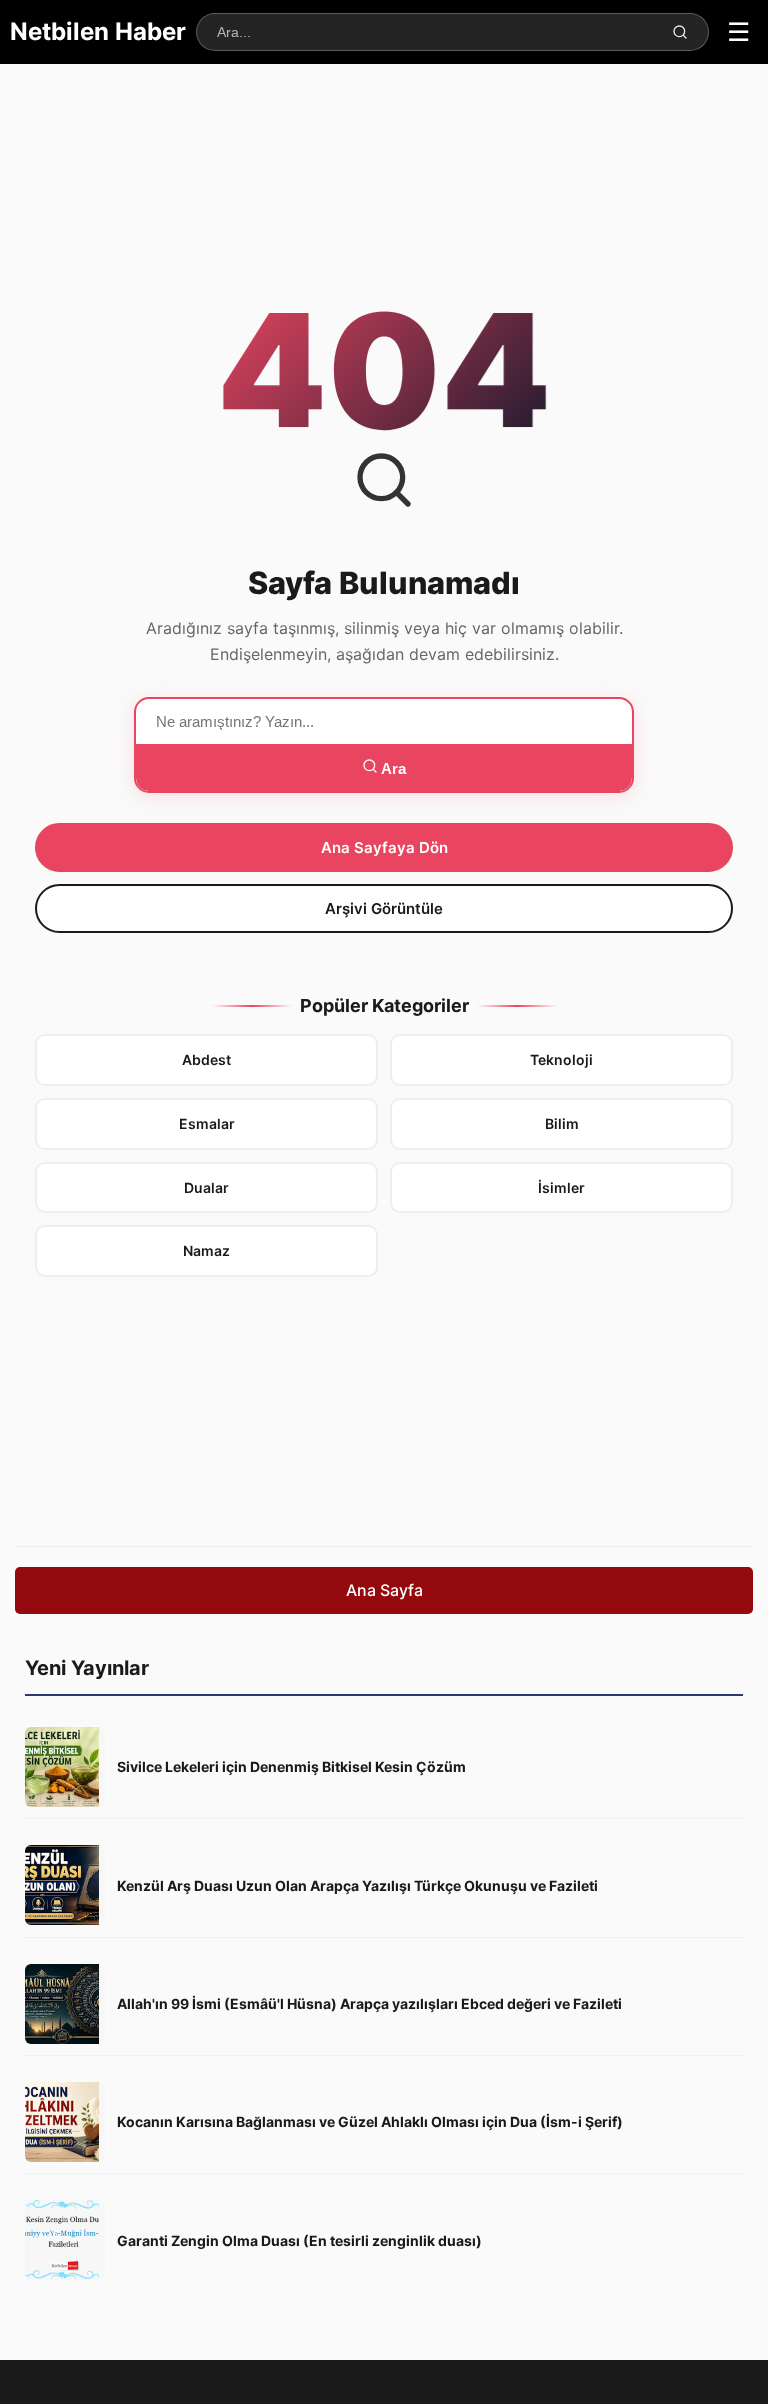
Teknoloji (561, 1059)
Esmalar (207, 1123)
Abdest (206, 1059)
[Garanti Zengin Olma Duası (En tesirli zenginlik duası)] (65, 2240)
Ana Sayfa (384, 1590)
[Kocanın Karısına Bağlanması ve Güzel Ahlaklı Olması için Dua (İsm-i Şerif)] (65, 2122)
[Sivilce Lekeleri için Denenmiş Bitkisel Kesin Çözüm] (65, 1767)
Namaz (206, 1250)
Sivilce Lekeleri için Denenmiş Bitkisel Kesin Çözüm (291, 1766)
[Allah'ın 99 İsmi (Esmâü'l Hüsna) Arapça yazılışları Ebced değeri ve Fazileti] (65, 2004)
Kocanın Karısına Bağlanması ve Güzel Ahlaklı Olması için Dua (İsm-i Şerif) (370, 2121)
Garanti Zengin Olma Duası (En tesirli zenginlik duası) (299, 2240)
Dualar (206, 1187)
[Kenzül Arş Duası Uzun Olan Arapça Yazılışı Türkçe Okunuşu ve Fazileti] (65, 1885)
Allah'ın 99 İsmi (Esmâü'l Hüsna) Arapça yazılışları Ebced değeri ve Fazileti (369, 2003)
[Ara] (680, 32)
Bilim (562, 1123)
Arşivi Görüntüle (384, 908)
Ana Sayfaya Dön (384, 847)
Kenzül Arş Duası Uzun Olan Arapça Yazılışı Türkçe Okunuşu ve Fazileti (357, 1885)
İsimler (561, 1187)
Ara (392, 768)
